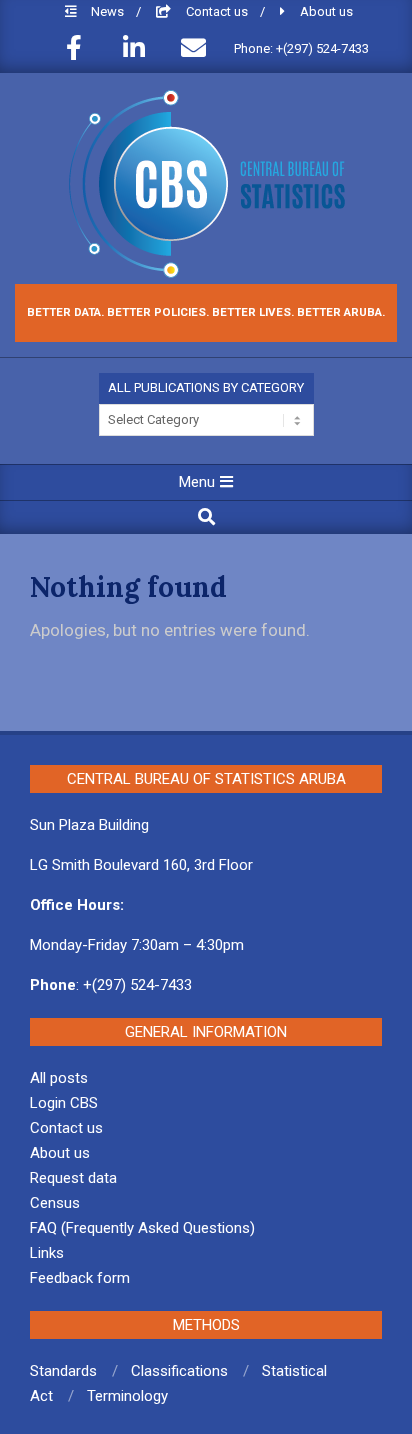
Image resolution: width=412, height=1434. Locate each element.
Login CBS (64, 1103)
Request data (73, 1178)
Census (55, 1203)
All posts (59, 1078)
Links (47, 1253)
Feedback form (80, 1278)
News (109, 11)
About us (326, 11)
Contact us (218, 11)
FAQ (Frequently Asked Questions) (142, 1228)
